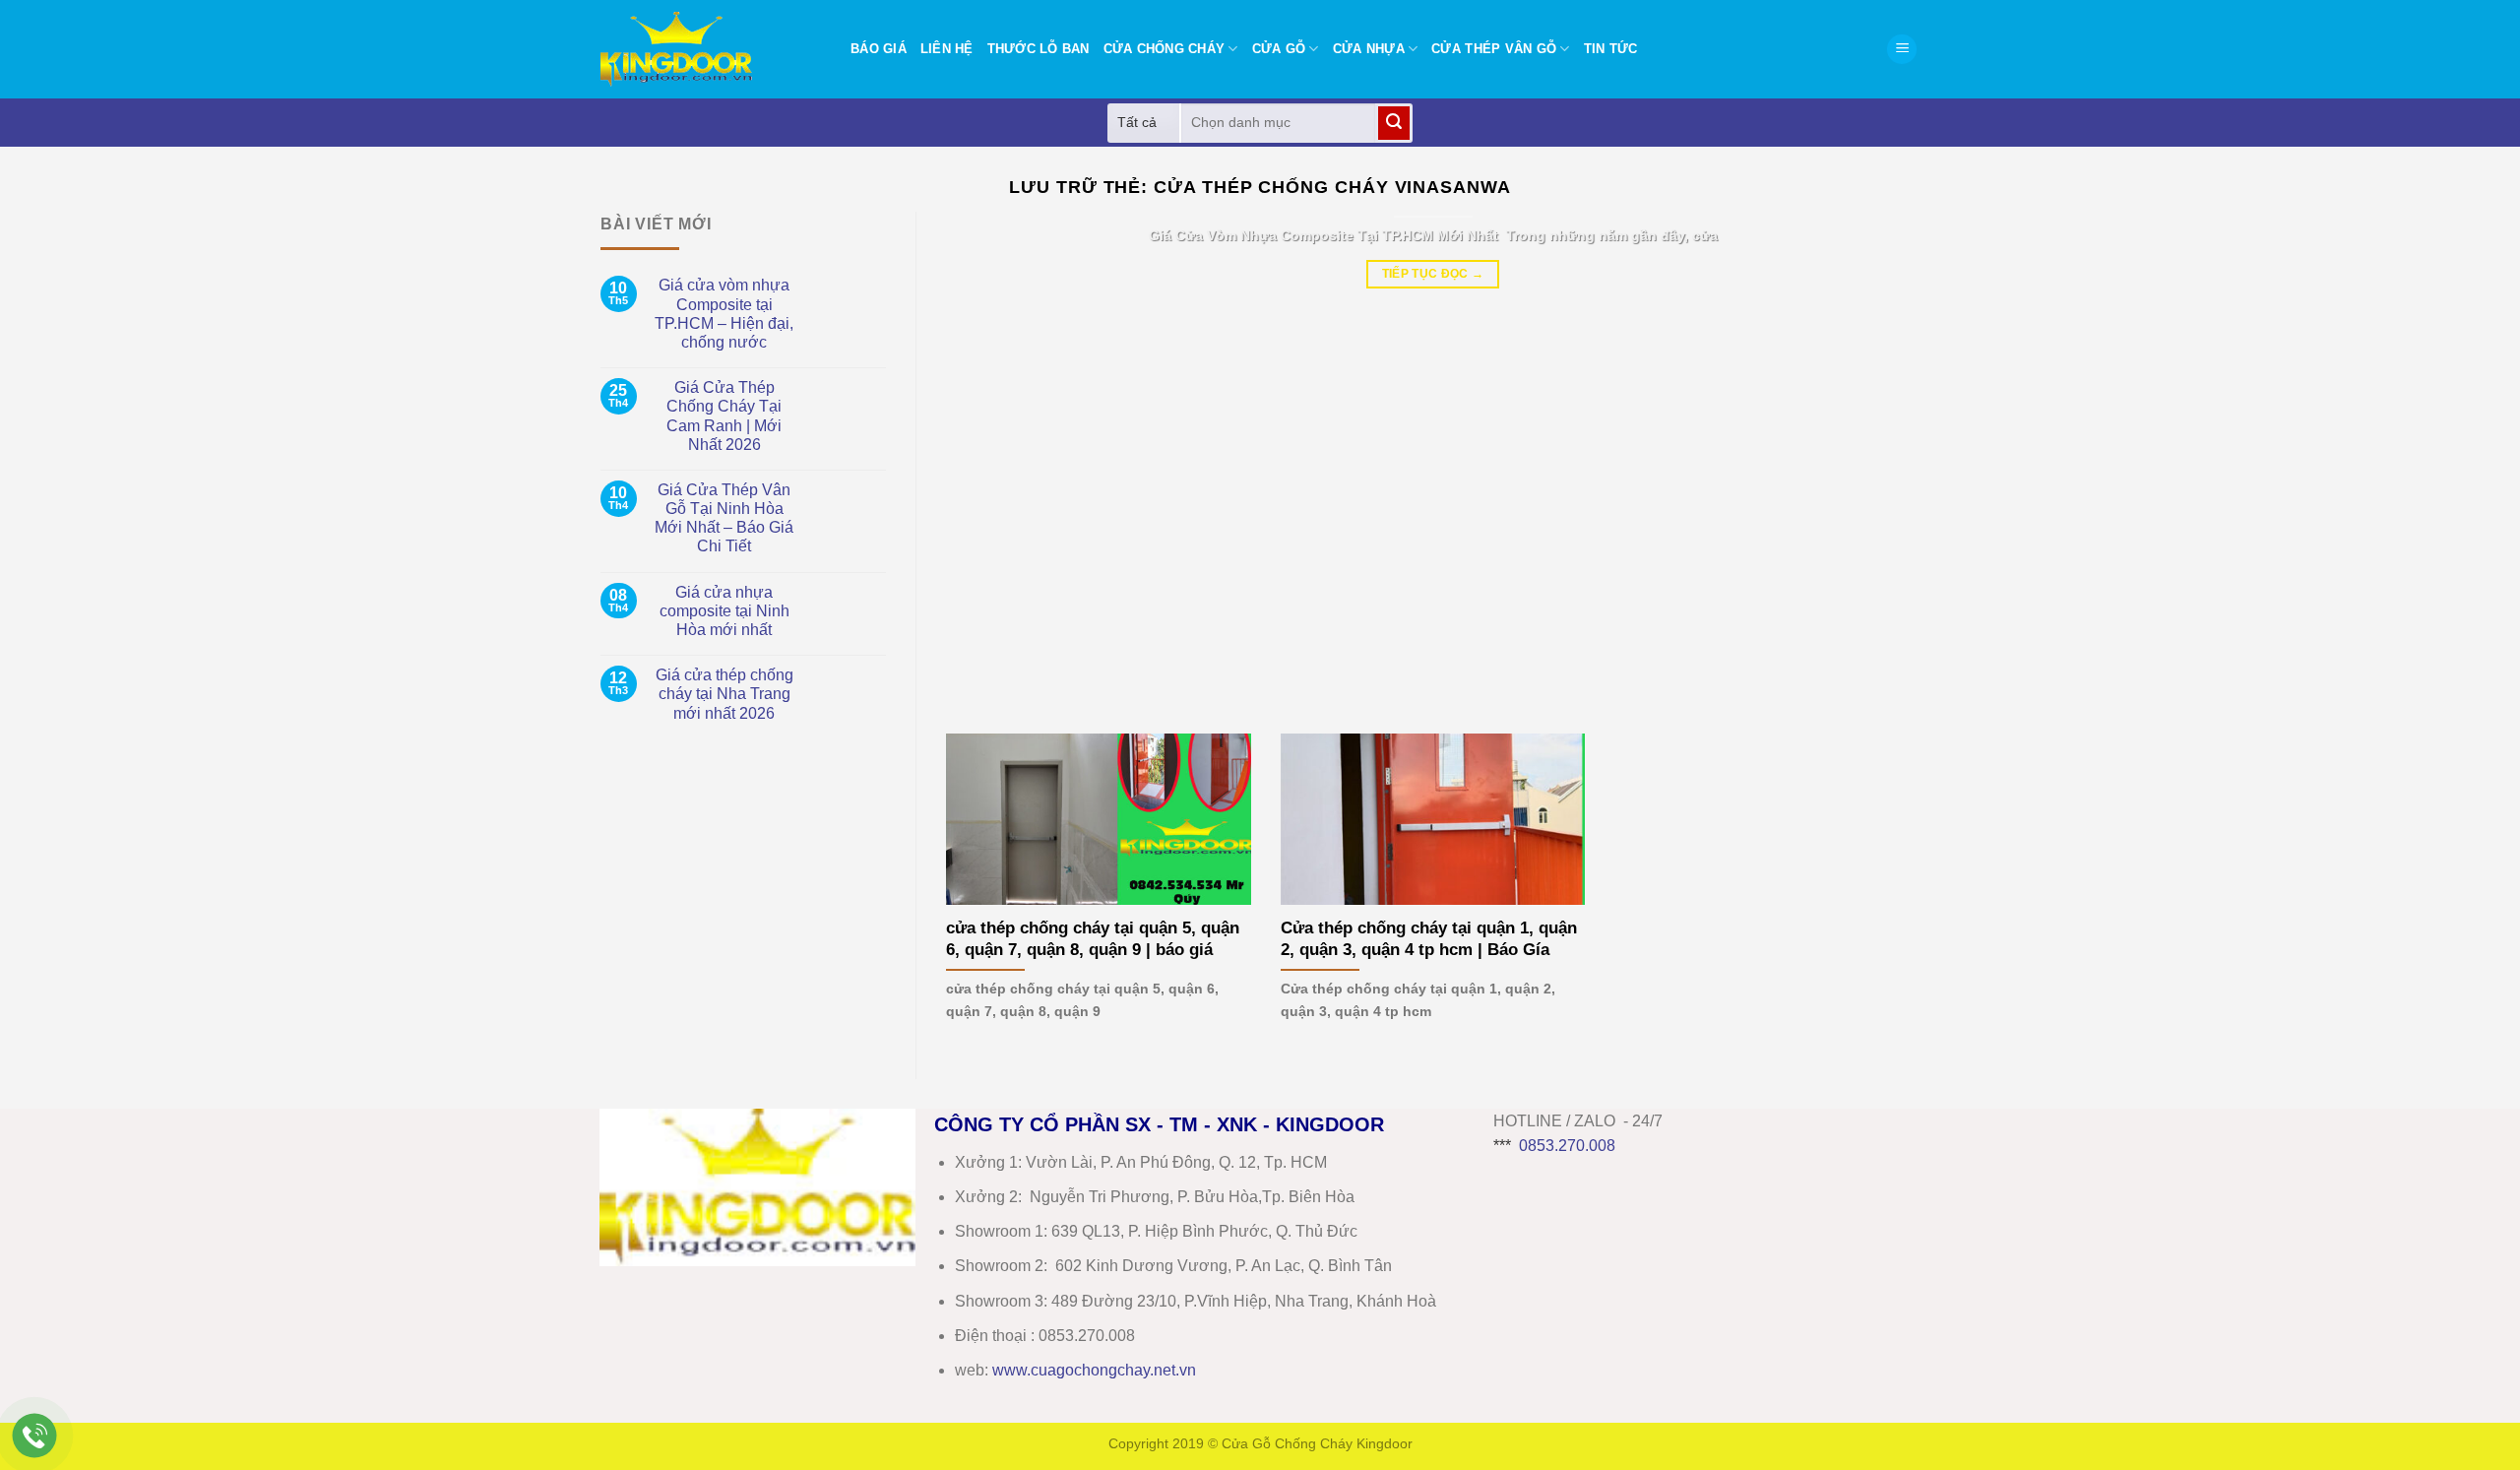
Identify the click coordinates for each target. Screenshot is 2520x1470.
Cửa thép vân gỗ (1494, 49)
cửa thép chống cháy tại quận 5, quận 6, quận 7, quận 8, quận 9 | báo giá (1093, 939)
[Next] (1875, 458)
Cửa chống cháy (1165, 49)
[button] (1902, 50)
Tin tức (1611, 49)
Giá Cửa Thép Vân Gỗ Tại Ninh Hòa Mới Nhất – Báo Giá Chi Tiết (724, 518)
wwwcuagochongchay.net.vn (1094, 1370)
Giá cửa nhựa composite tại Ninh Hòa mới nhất (724, 611)
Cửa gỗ (1279, 49)
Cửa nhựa (1369, 49)
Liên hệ (947, 49)
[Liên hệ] (35, 1436)
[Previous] (990, 458)
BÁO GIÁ (879, 49)
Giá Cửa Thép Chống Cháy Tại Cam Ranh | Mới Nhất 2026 (724, 416)
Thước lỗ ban (1039, 49)
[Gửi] (1394, 123)
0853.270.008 (1567, 1146)
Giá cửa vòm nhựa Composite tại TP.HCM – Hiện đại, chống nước (724, 314)
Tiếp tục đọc (1433, 274)
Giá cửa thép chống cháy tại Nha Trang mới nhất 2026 (724, 694)
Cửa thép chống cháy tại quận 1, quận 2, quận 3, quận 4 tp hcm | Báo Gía (1429, 939)
